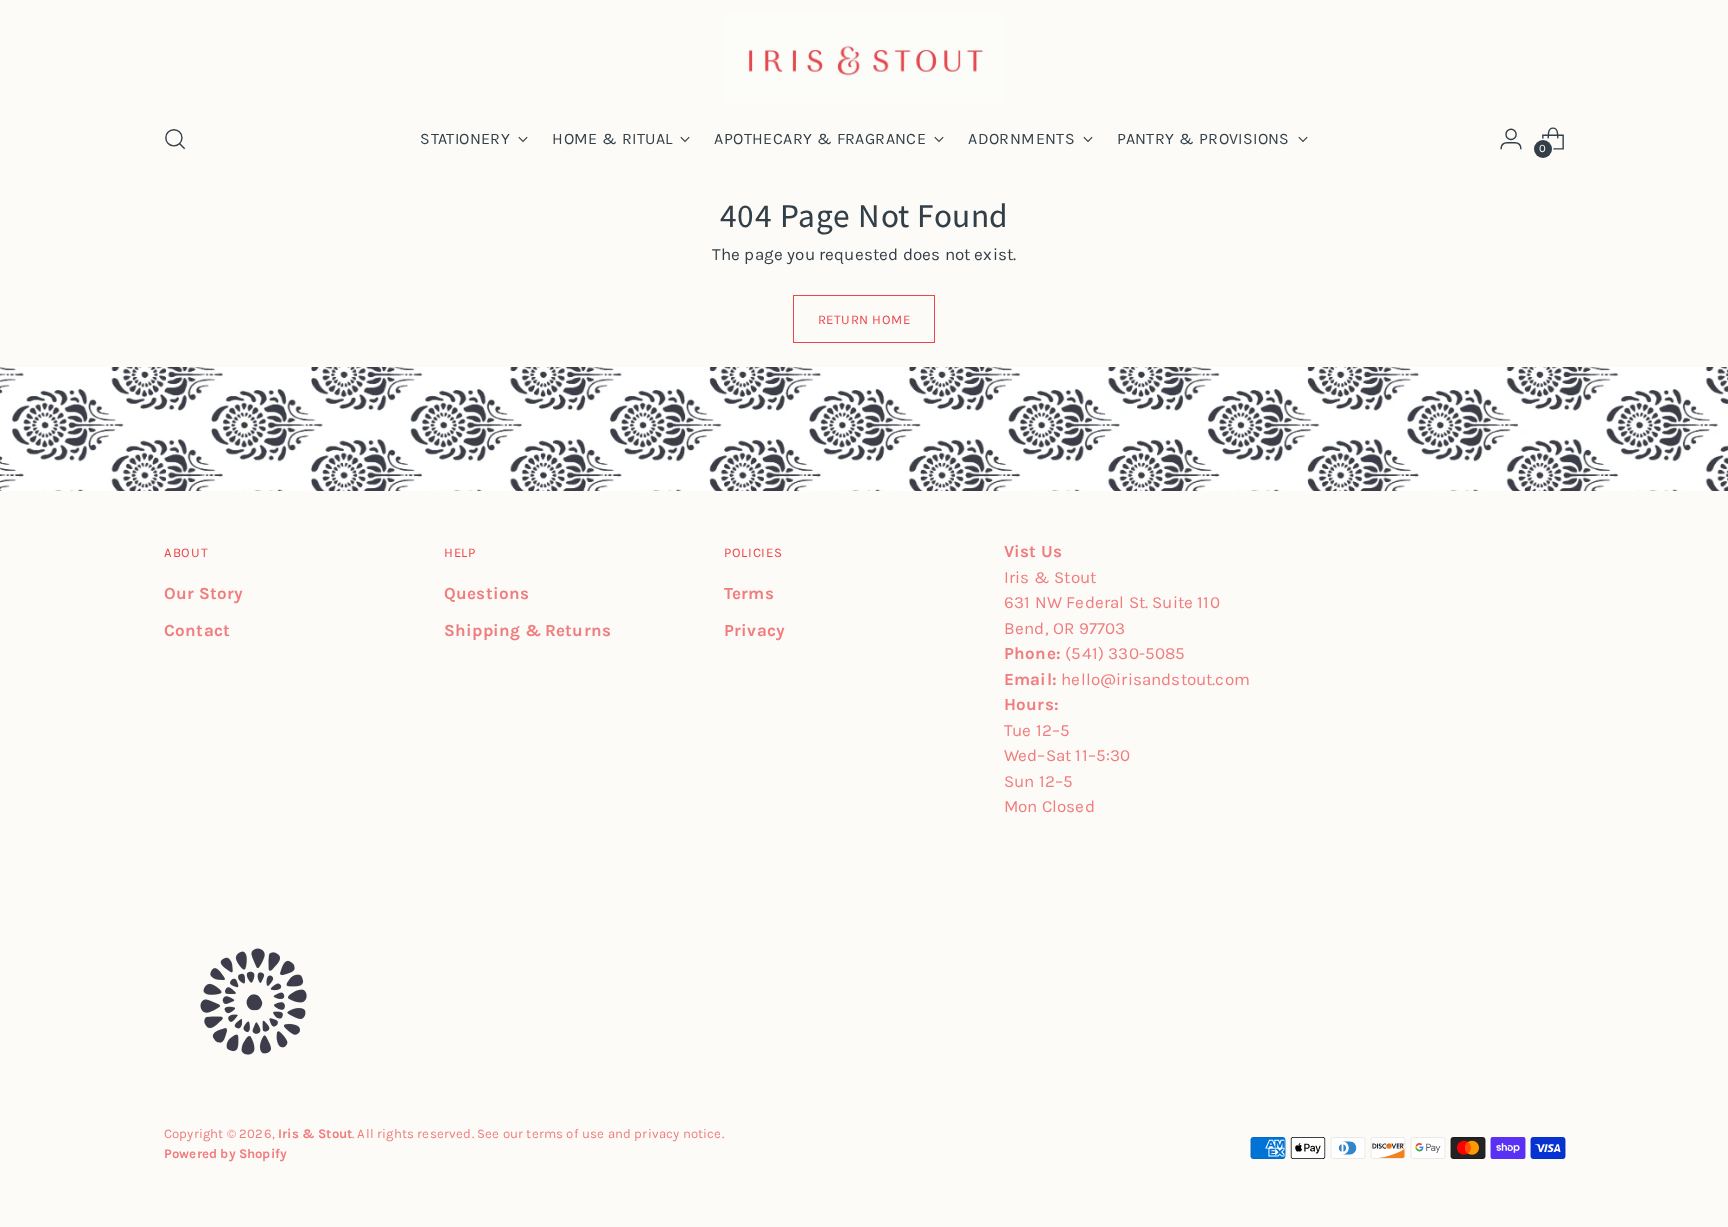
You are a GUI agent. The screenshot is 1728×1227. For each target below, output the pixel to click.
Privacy (754, 630)
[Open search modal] (175, 139)
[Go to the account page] (1511, 139)
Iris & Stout (315, 1133)
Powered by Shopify (225, 1153)
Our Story (204, 593)
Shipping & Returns (527, 630)
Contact (197, 630)
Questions (487, 593)
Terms (749, 593)
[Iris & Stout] (864, 58)
